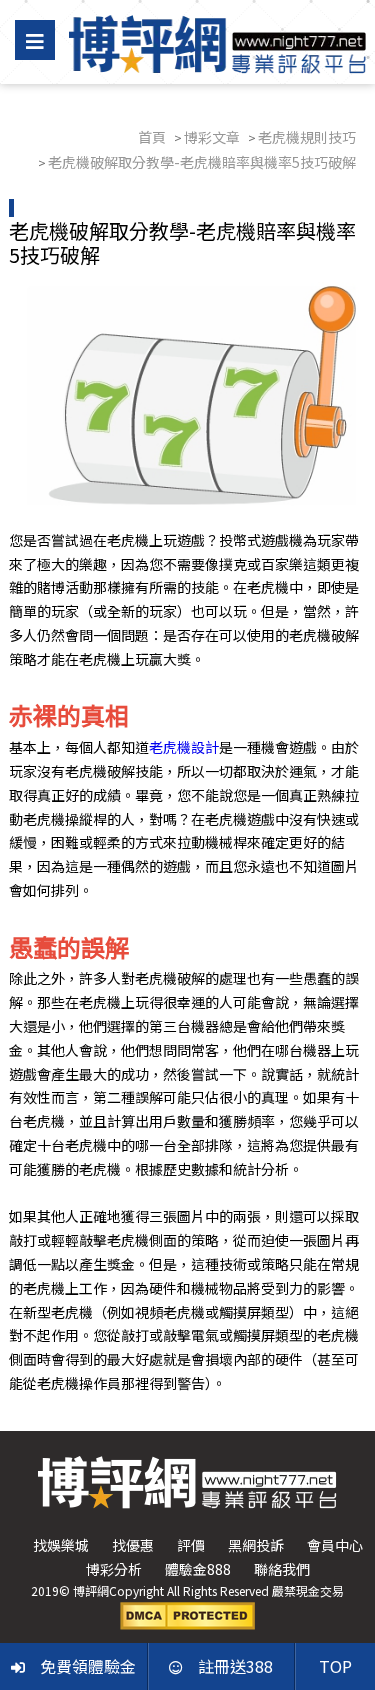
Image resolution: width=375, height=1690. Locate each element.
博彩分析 (114, 1569)
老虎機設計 (184, 747)
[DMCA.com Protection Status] (187, 1614)
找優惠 (133, 1545)
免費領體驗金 (88, 1666)
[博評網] (217, 42)
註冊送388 (235, 1666)
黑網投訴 (256, 1545)
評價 (191, 1545)
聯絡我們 (282, 1569)
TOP (335, 1666)
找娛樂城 (61, 1545)
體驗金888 (198, 1569)
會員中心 (335, 1545)
